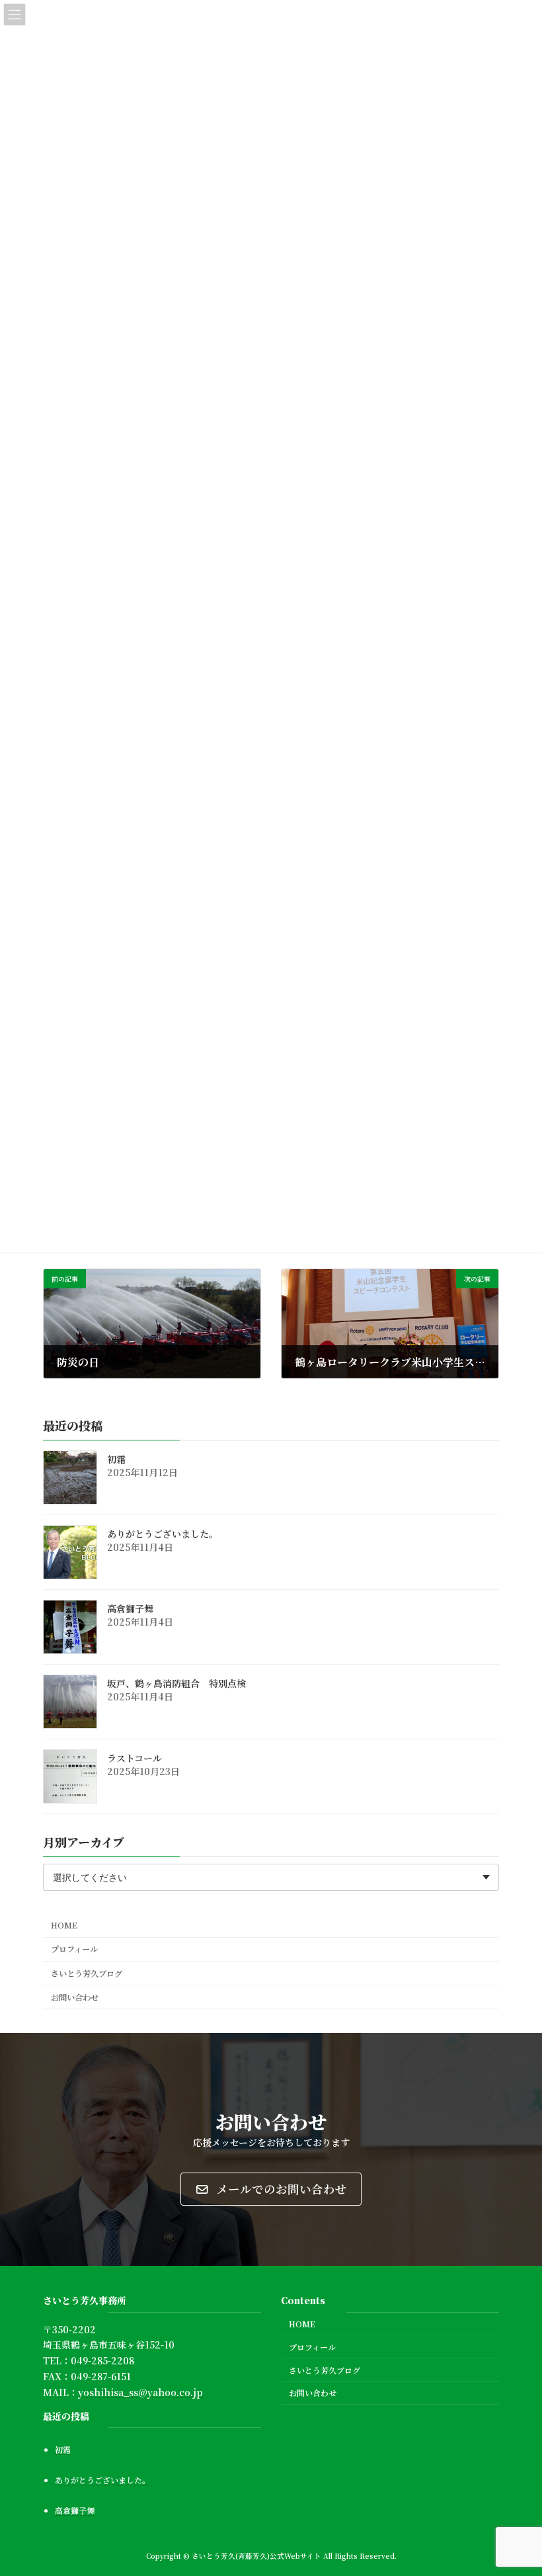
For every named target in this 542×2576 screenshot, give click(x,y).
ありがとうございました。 (163, 1534)
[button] (271, 2189)
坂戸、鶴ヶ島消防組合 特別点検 (176, 1684)
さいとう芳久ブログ (87, 1974)
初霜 (116, 1460)
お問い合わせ (75, 1997)
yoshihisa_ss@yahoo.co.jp (140, 2392)
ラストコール (135, 1759)
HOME (64, 1926)
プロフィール (74, 1950)
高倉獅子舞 (130, 1609)
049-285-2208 (102, 2360)
